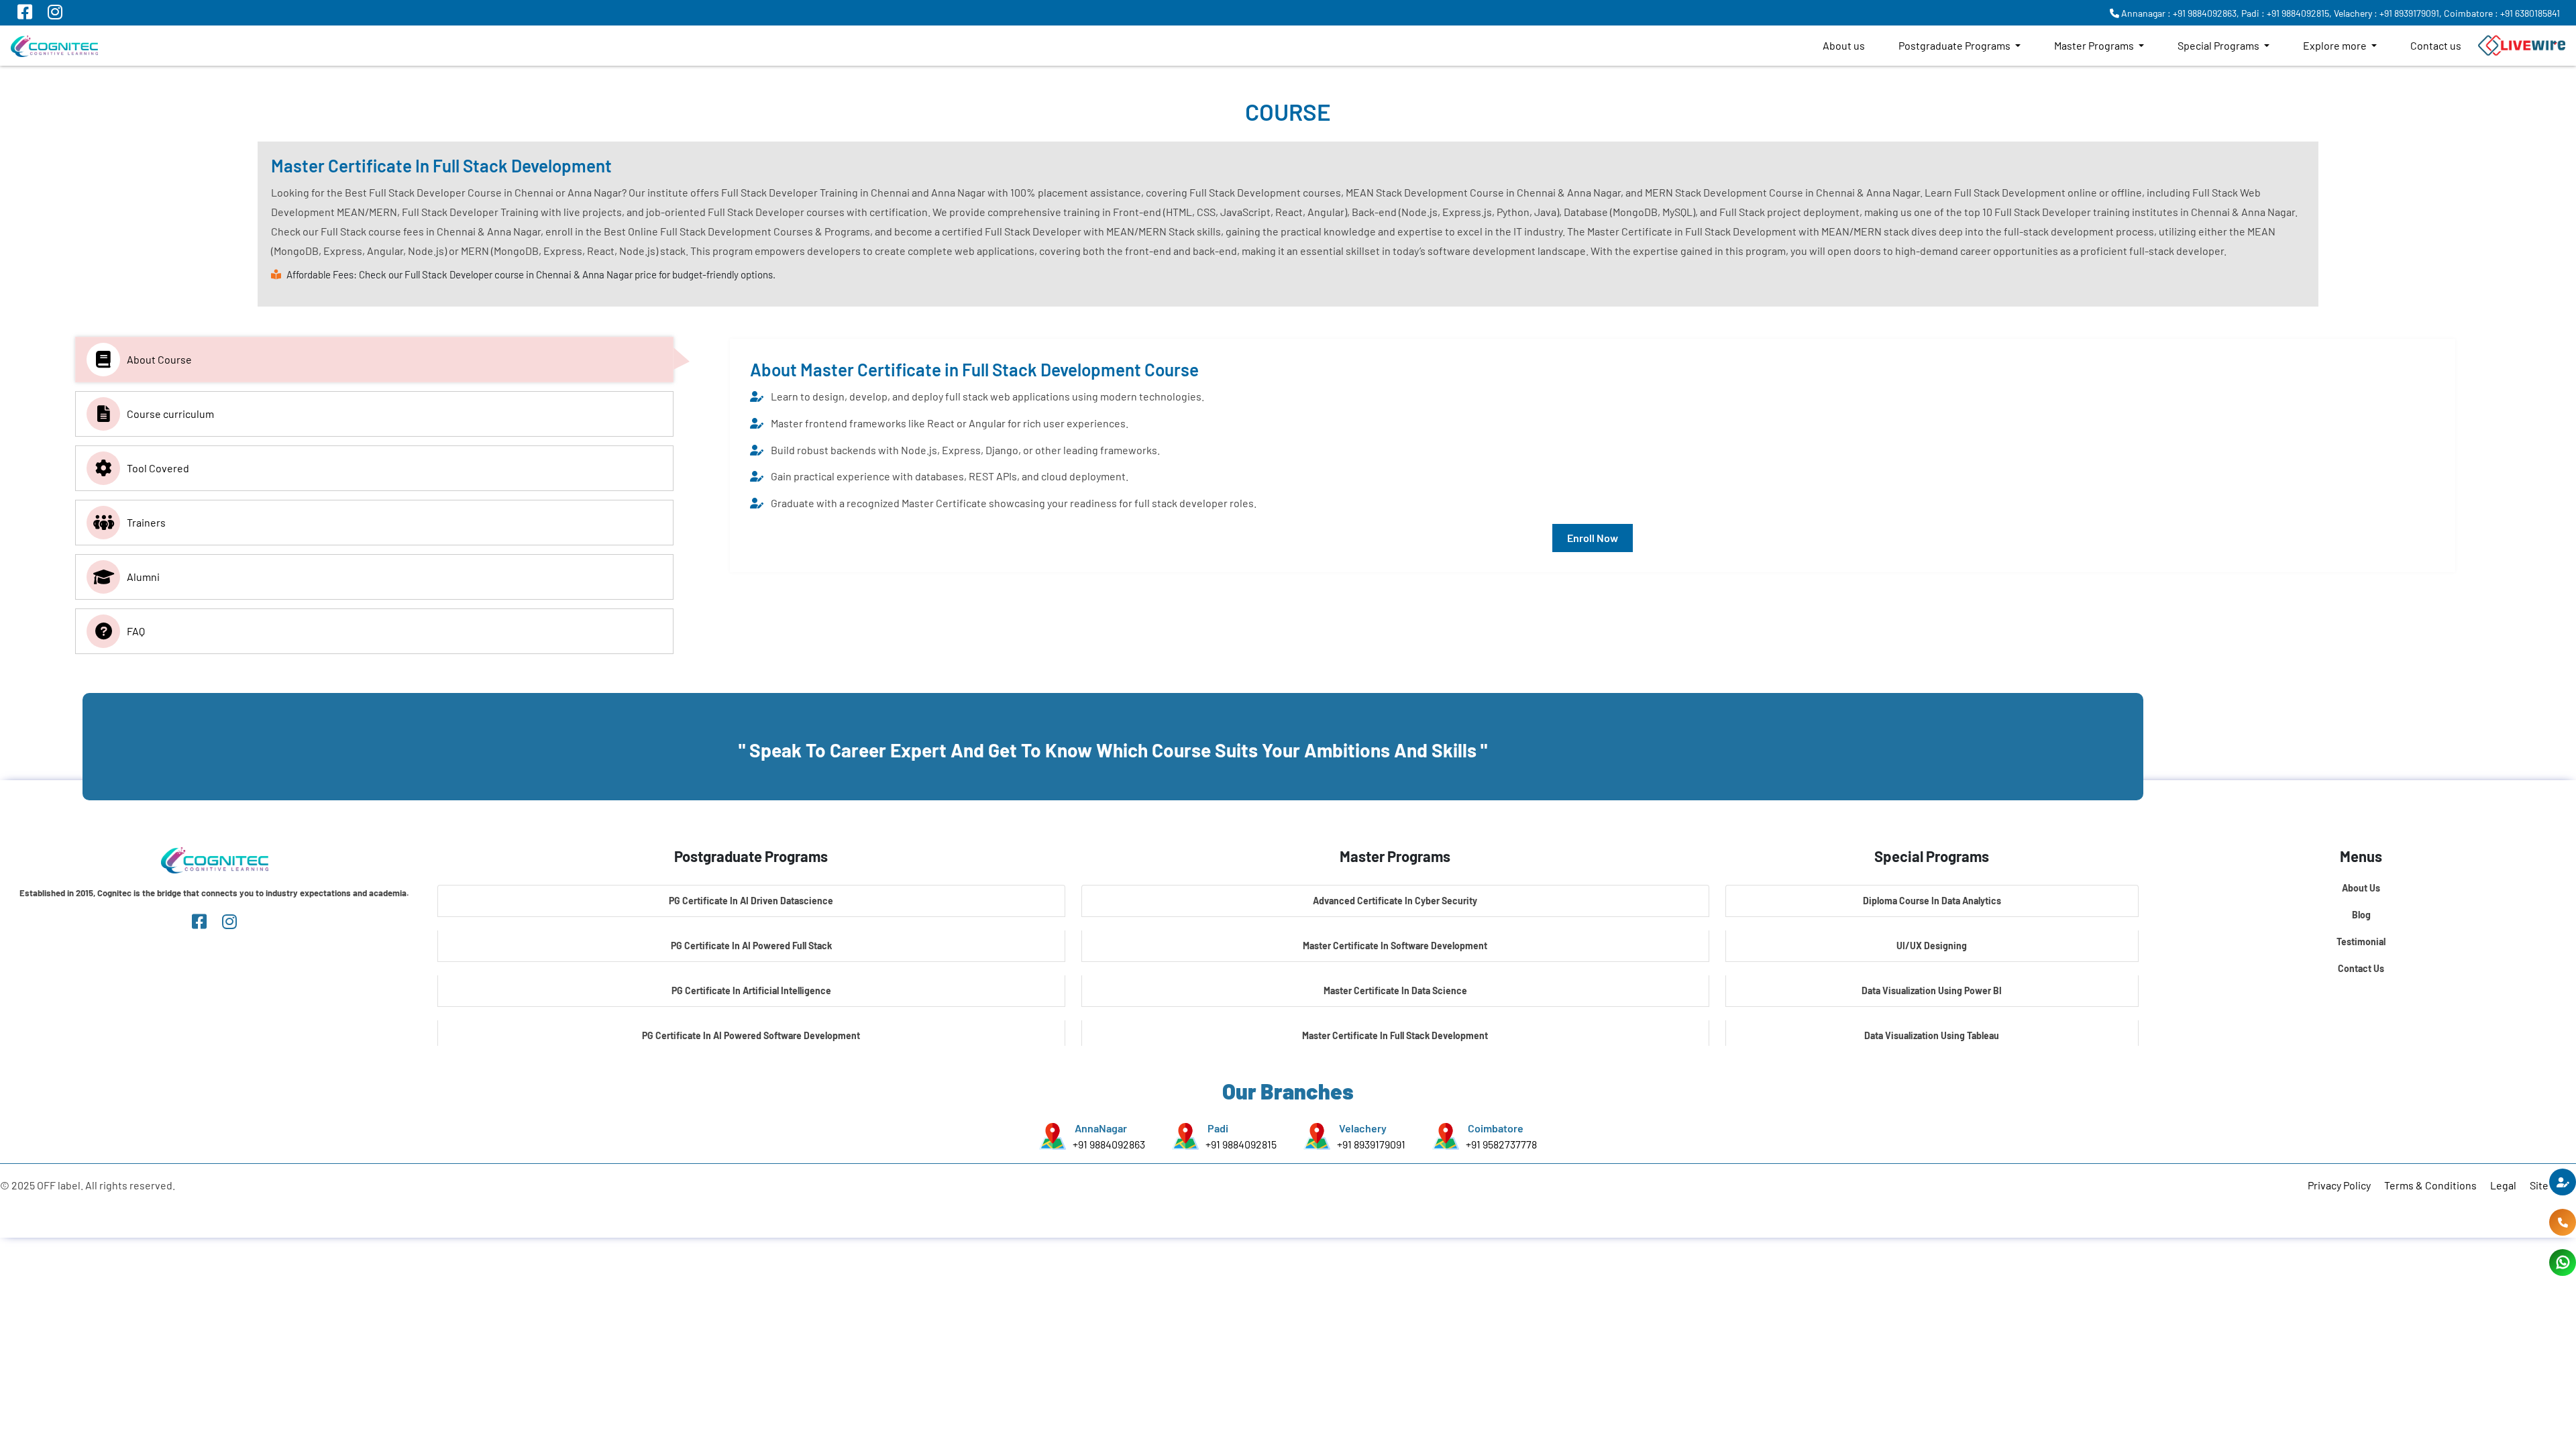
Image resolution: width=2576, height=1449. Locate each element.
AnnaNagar (1101, 1128)
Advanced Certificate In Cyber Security (1395, 901)
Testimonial (2361, 942)
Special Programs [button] (2219, 45)
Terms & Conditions (2430, 1185)
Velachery (1363, 1128)
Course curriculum (170, 414)
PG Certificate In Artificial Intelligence (751, 990)
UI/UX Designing (1932, 946)
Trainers (146, 522)
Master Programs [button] (2095, 45)
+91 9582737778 (1501, 1144)
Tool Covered (158, 468)
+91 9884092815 (1241, 1144)
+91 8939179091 (1371, 1144)
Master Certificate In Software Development (1395, 946)
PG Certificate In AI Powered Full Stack (751, 946)
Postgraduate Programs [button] (1955, 45)
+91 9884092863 (1109, 1144)
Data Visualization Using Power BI (1932, 990)
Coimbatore (1496, 1128)
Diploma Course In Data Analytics (1932, 901)
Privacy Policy (2339, 1185)
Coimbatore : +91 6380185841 (2502, 13)
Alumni (143, 577)
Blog (2361, 915)
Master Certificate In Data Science (1395, 990)
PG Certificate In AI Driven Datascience (751, 901)
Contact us (2436, 45)
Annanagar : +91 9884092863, (2179, 13)
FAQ (136, 631)
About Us (2361, 888)
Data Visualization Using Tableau (1932, 1035)
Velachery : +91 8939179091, (2388, 13)
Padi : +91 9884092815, (2287, 13)
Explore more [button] (2336, 45)
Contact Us (2361, 968)
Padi (1218, 1128)
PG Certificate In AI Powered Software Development (751, 1035)
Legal (2503, 1185)
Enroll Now (1593, 538)
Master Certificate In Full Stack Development (1395, 1035)
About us (1844, 45)
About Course (159, 359)
